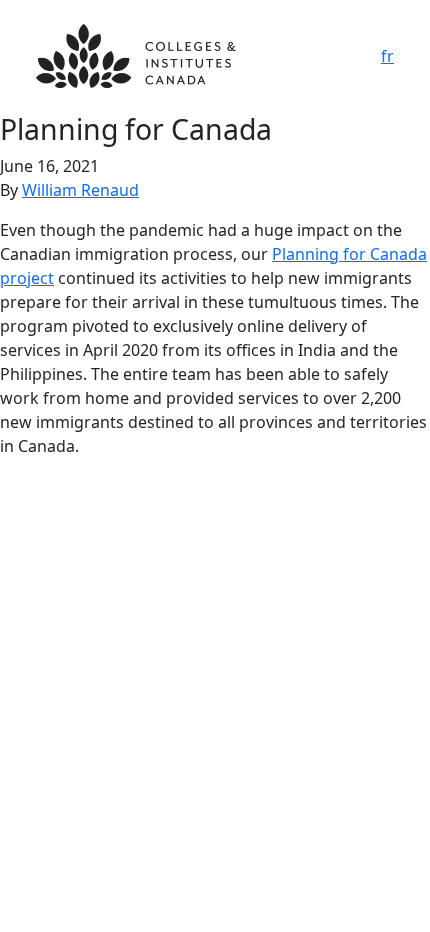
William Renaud (80, 190)
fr (387, 56)
